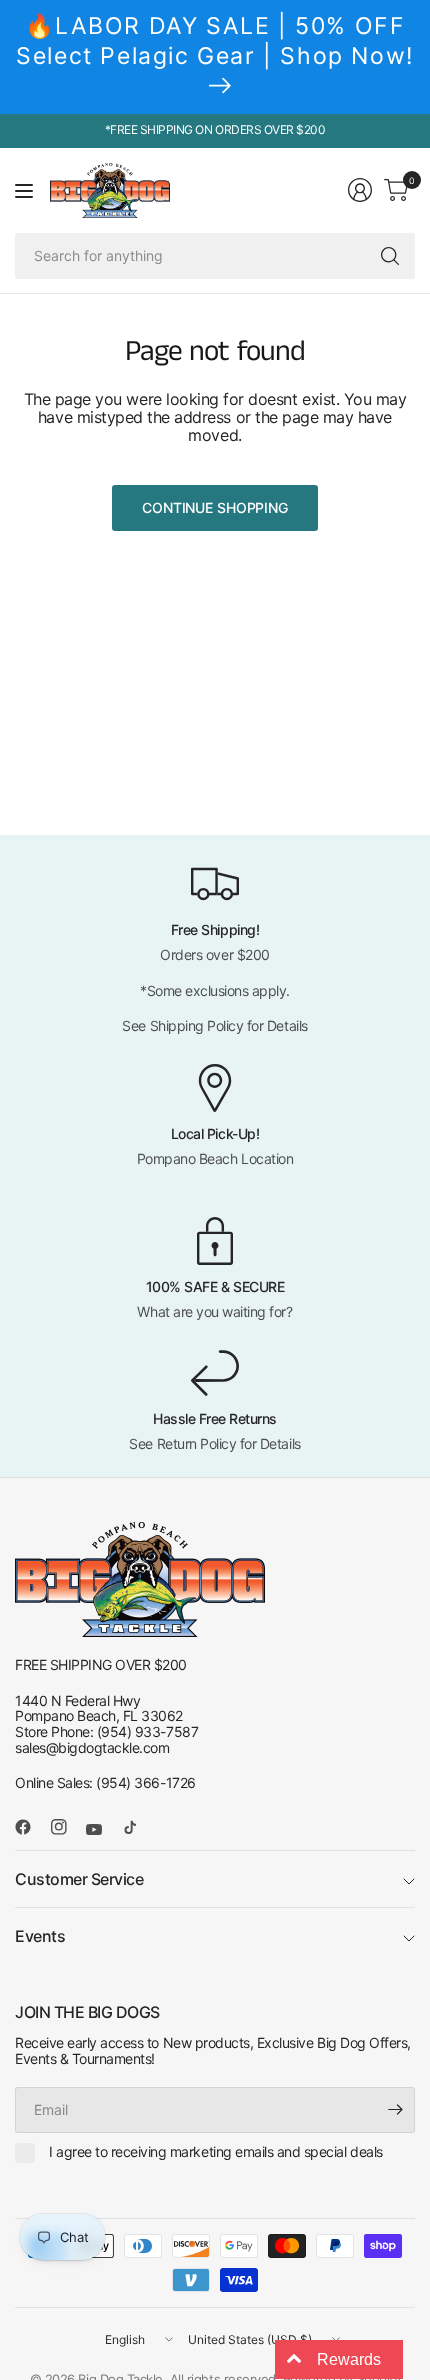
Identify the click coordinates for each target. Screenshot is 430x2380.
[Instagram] (67, 1827)
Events (40, 1936)
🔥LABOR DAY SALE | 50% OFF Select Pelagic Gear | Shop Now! (215, 41)
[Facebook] (31, 1827)
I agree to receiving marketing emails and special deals (216, 2151)
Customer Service (79, 1879)
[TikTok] (138, 1827)
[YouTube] (102, 1829)
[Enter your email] (395, 2110)
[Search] (390, 256)
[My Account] (360, 190)
